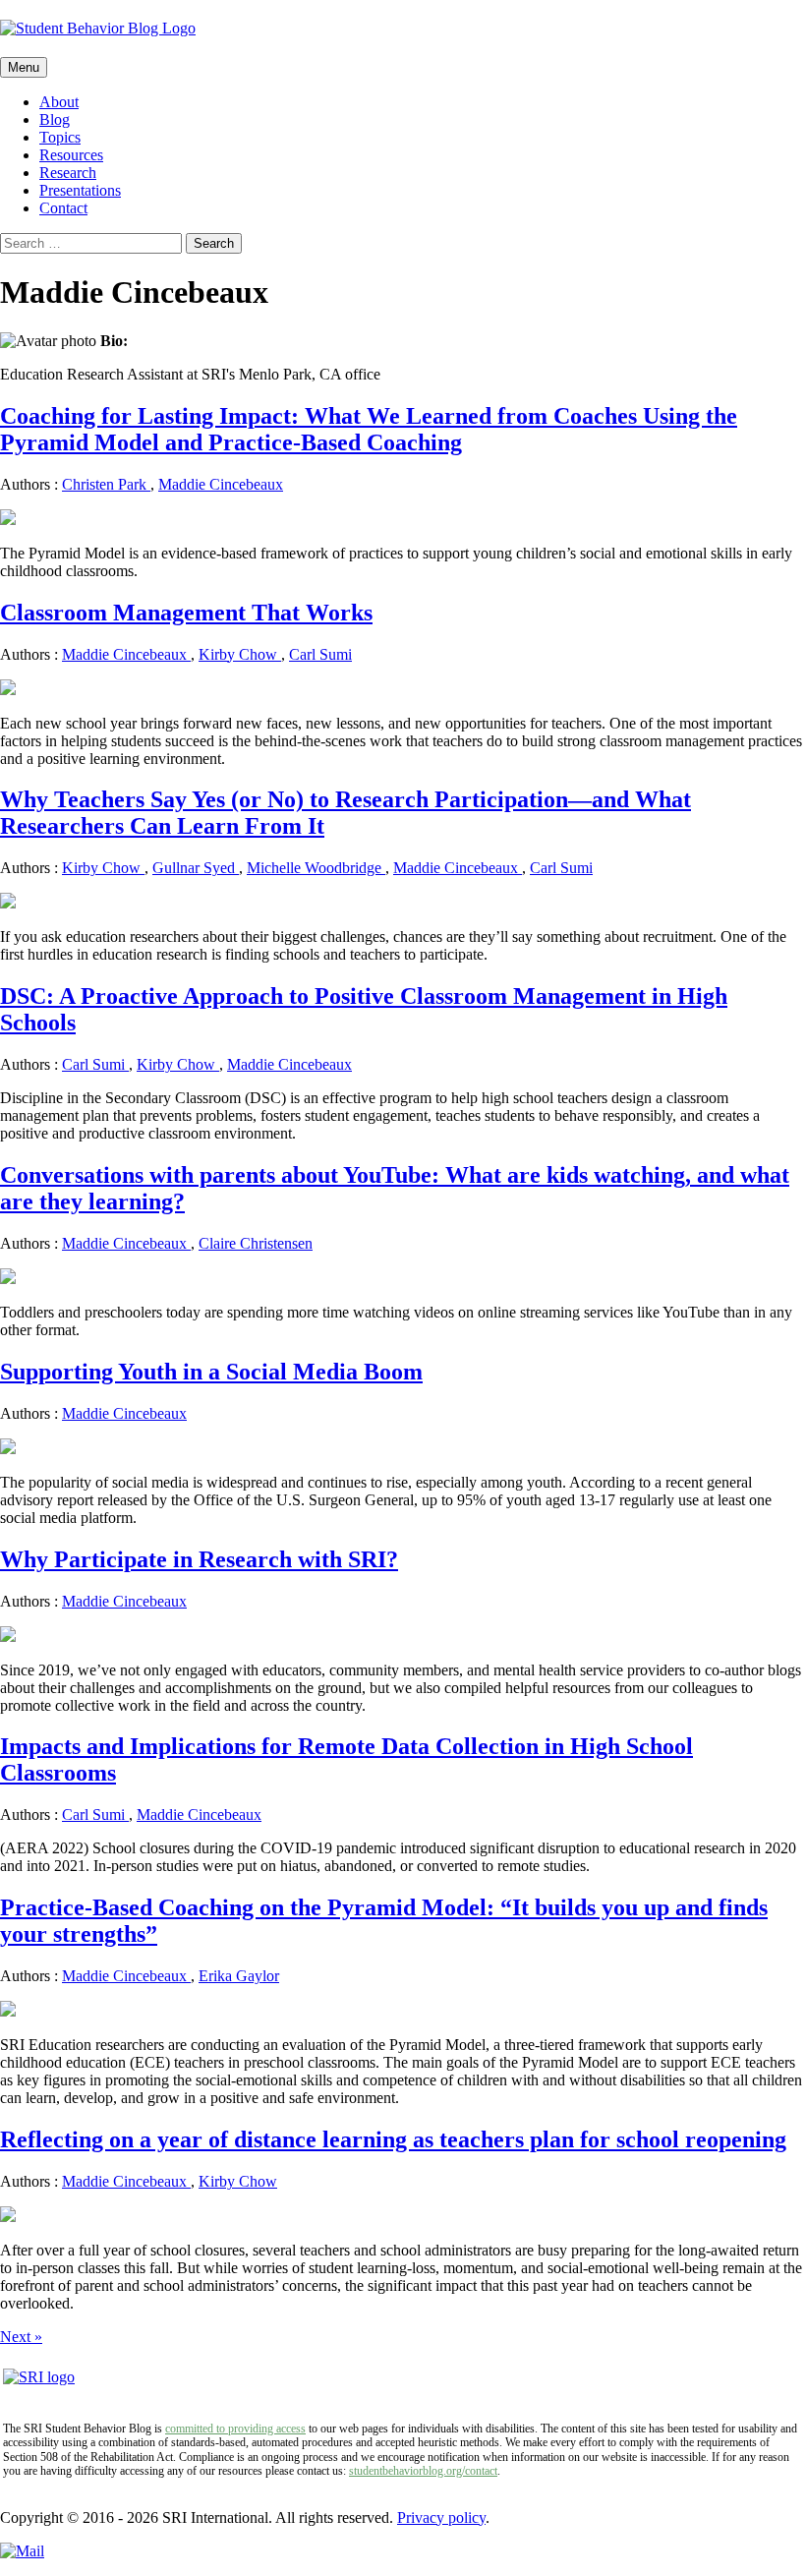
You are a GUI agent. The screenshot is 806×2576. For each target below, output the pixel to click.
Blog (55, 119)
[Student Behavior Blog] (403, 29)
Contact (63, 208)
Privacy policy (441, 2517)
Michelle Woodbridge (316, 868)
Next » (21, 2337)
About (59, 102)
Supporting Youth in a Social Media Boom (211, 1372)
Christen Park (106, 484)
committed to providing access (235, 2429)
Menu (24, 67)
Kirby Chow (240, 654)
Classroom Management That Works (186, 613)
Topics (60, 137)
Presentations (80, 190)
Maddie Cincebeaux (221, 484)
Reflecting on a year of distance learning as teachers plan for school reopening (393, 2139)
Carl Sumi (320, 654)
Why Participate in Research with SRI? (199, 1559)
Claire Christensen (256, 1243)
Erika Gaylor (239, 1976)
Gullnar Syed (196, 868)
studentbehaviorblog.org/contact (423, 2471)
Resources (71, 155)
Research (68, 173)
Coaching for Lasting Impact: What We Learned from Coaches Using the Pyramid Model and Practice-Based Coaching (369, 429)
